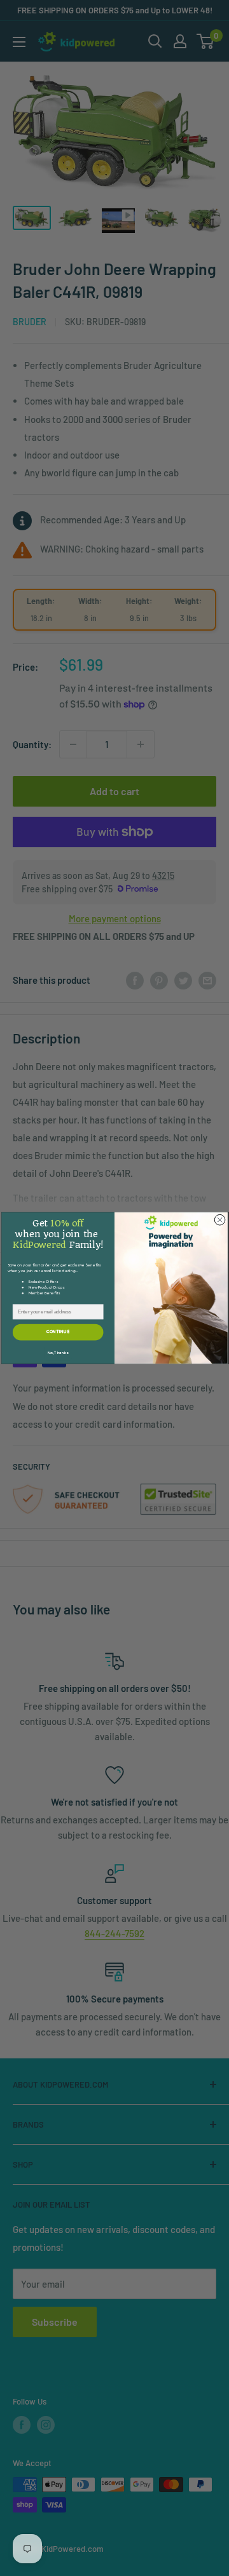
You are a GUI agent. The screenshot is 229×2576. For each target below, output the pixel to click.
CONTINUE (58, 1332)
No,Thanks (58, 1353)
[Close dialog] (220, 1220)
